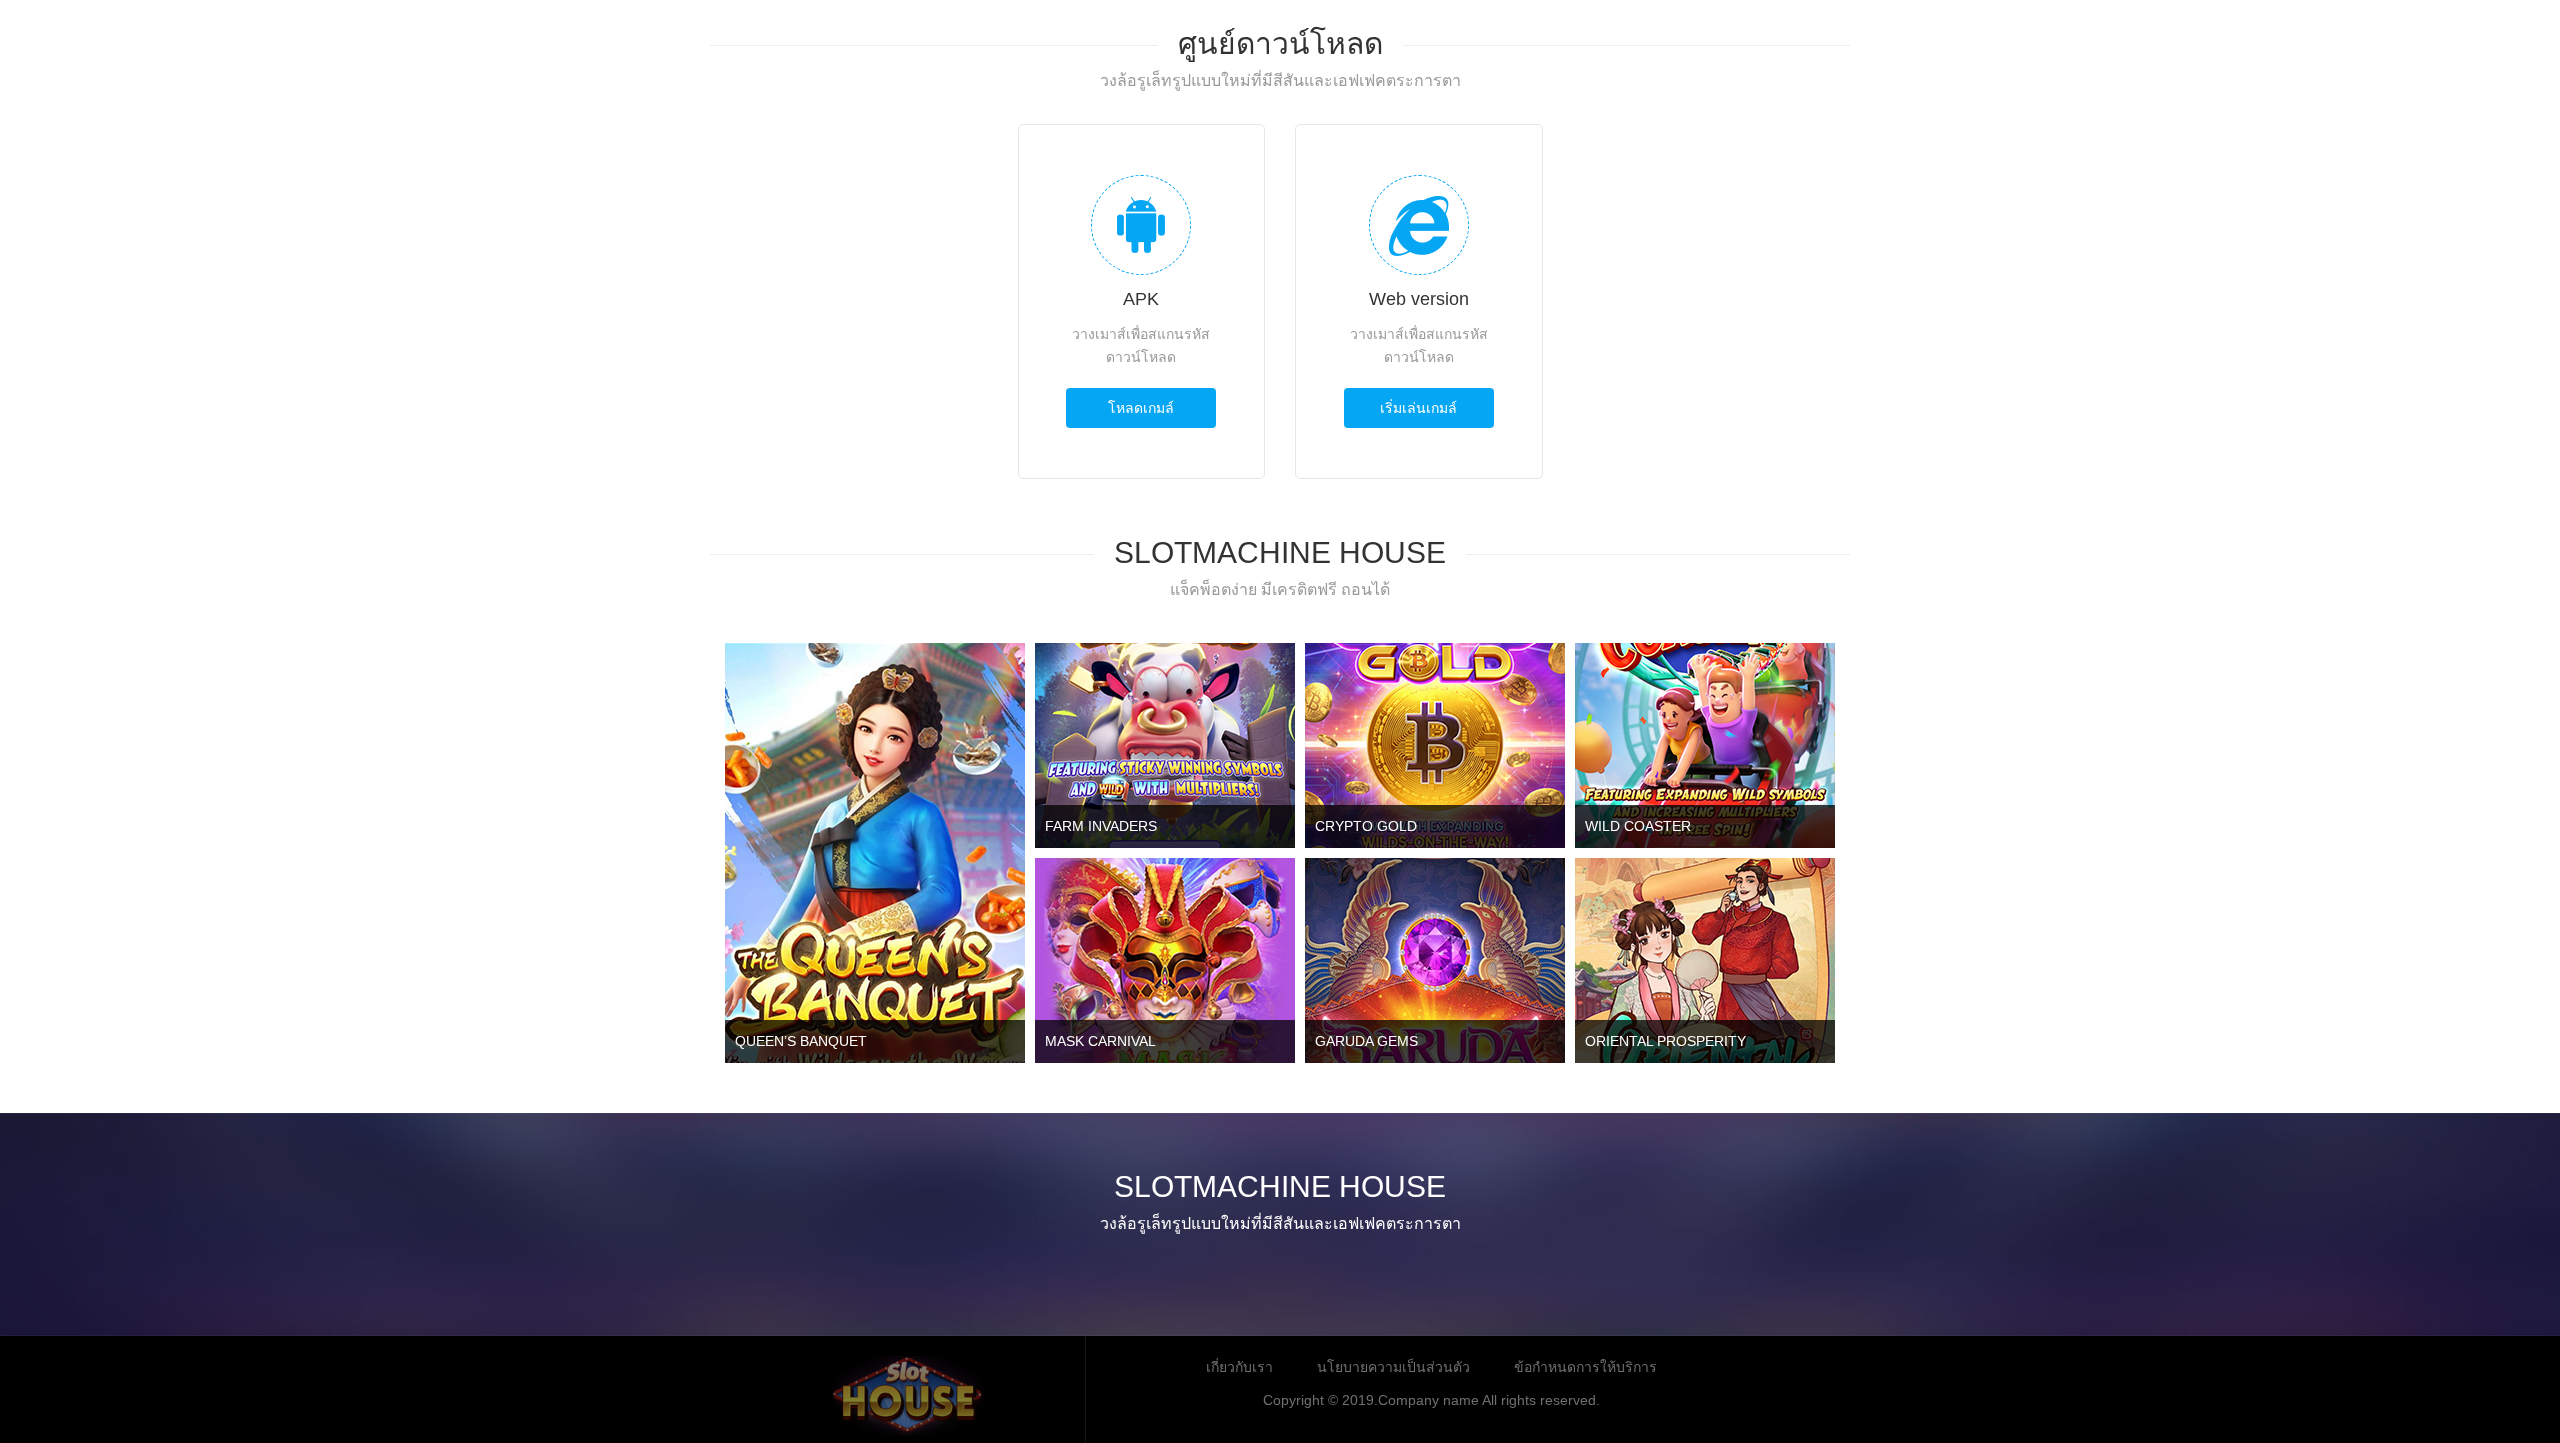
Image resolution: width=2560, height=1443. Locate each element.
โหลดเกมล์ (1141, 408)
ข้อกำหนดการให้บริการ (1585, 1367)
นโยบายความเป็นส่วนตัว (1393, 1367)
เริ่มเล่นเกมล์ (1418, 408)
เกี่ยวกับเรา (1239, 1367)
